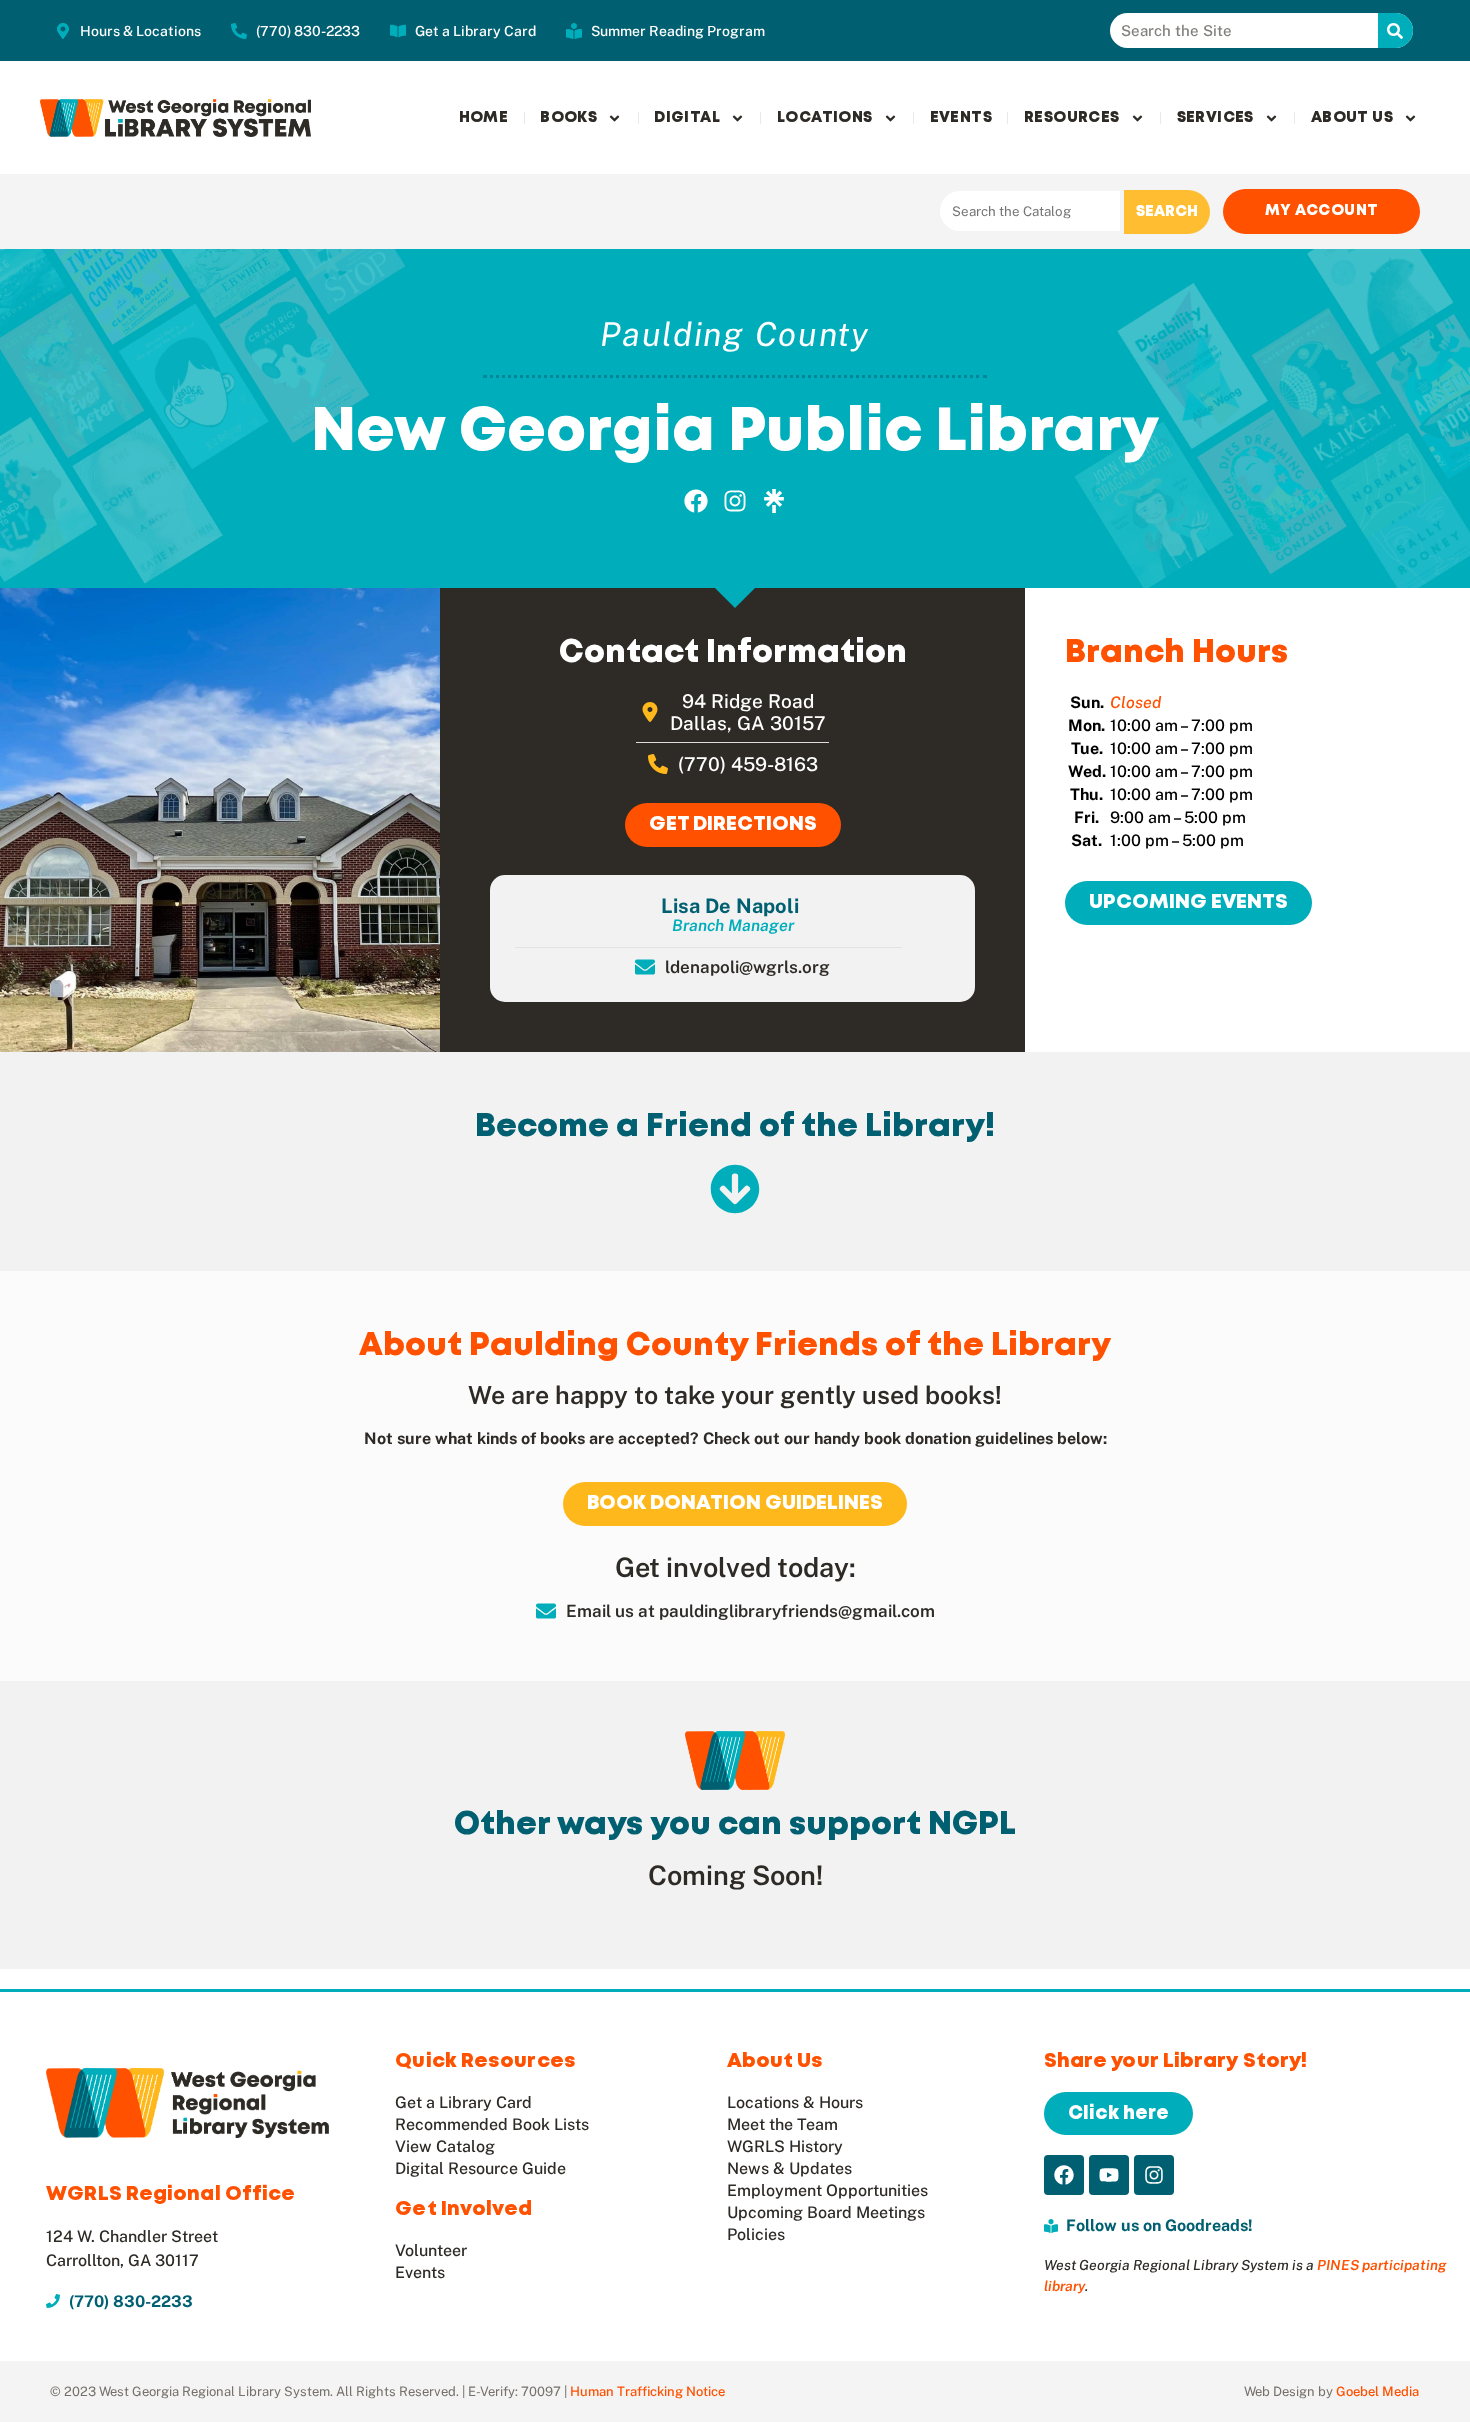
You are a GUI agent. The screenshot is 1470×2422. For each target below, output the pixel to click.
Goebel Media (1377, 2391)
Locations (825, 118)
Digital (687, 118)
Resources (1072, 118)
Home (484, 118)
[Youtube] (1109, 2175)
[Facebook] (697, 501)
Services (1215, 118)
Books (568, 118)
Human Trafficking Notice (647, 2391)
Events (961, 118)
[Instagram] (735, 501)
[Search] (1395, 30)
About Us (1352, 118)
